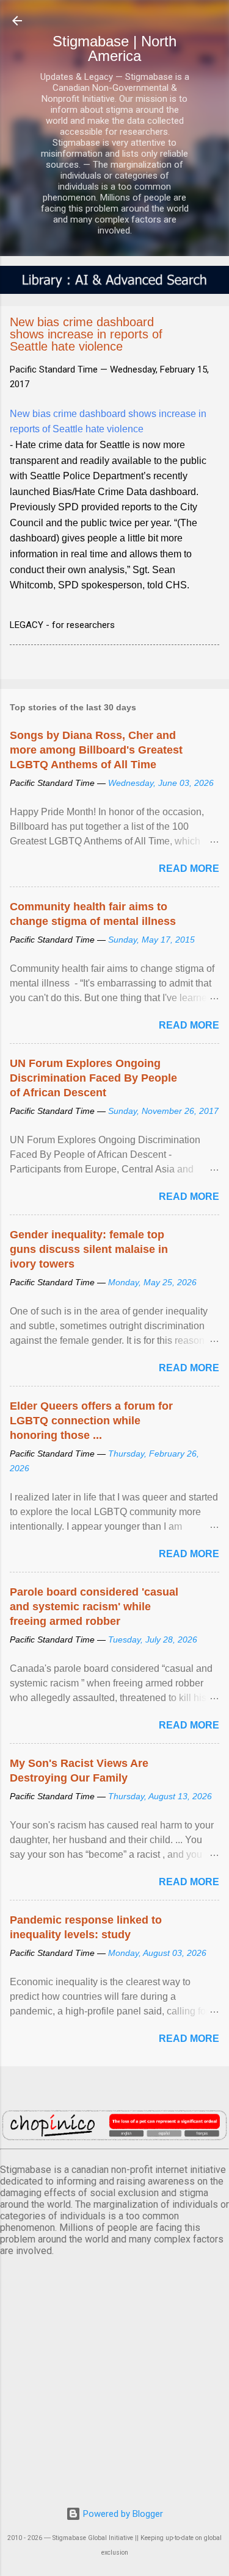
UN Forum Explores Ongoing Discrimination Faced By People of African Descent (93, 1078)
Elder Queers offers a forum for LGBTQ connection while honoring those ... (91, 1421)
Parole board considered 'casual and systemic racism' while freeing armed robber (94, 1607)
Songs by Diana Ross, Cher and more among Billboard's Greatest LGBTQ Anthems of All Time (96, 750)
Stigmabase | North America (114, 48)
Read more (189, 869)
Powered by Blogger (122, 2514)
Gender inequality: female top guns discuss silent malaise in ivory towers (89, 1249)
